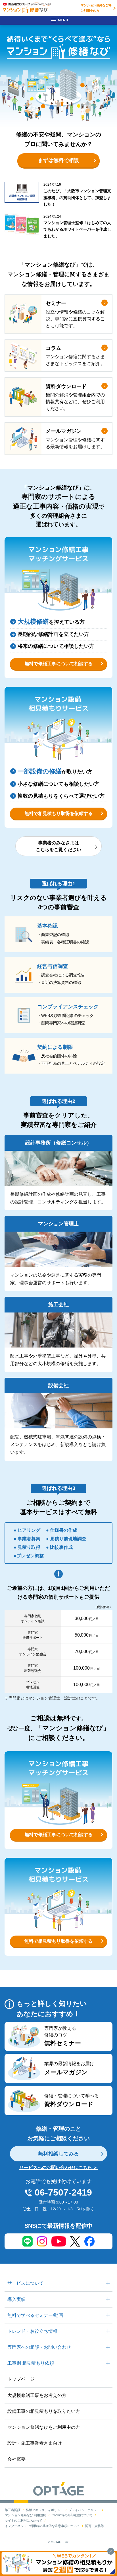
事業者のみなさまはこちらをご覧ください (58, 846)
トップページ (21, 2379)
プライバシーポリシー (84, 2510)
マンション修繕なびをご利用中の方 (96, 8)
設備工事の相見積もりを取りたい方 (44, 2411)
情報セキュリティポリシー (45, 2510)
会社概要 (16, 2459)
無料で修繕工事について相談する (58, 664)
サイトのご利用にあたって (24, 2520)
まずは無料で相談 (58, 160)
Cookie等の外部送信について (72, 2515)
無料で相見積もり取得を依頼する (58, 813)
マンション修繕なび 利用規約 (26, 2515)
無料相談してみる (58, 2154)
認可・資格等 (95, 2526)
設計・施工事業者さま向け (35, 2443)
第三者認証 (13, 2510)
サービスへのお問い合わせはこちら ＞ (58, 2168)
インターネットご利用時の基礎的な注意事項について (42, 2526)
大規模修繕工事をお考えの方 (37, 2395)
